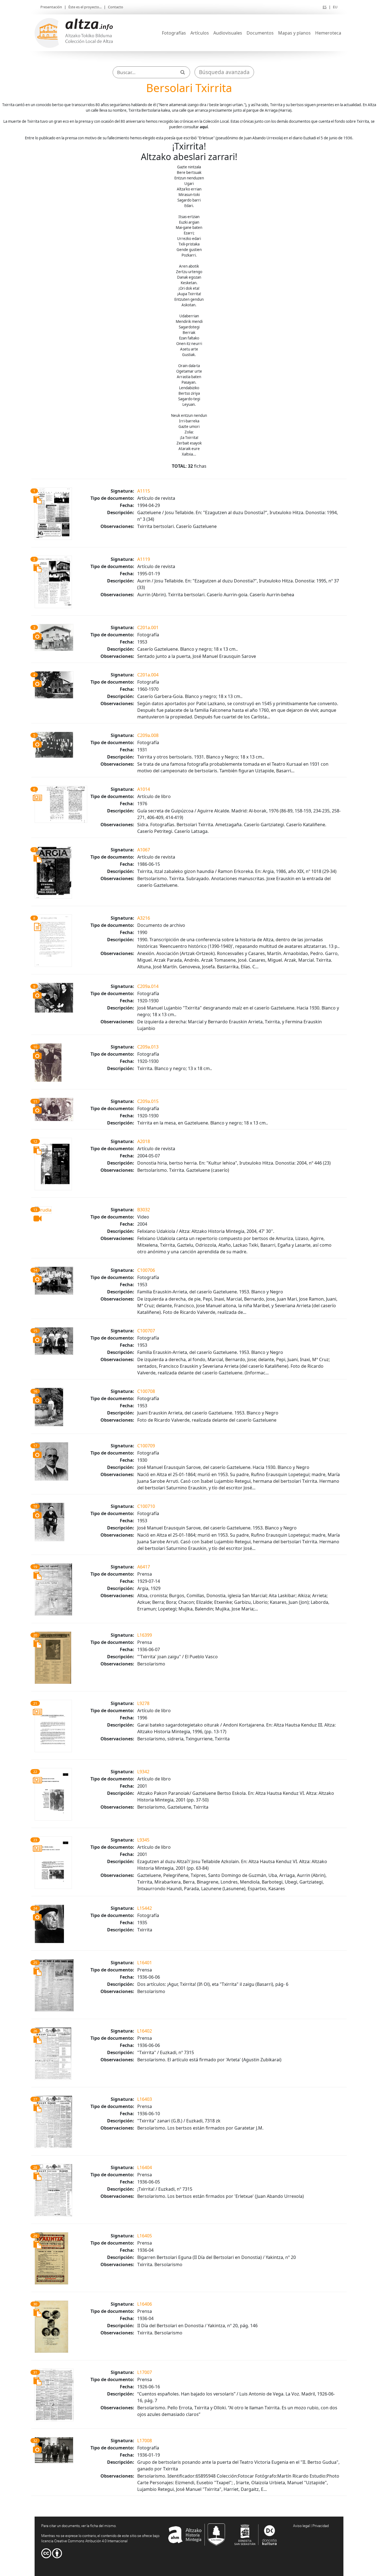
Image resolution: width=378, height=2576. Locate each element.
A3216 (144, 918)
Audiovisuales (228, 33)
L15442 (145, 1908)
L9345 (143, 1840)
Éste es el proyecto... (85, 7)
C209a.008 (148, 735)
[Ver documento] (53, 513)
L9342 (143, 1772)
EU (335, 7)
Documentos (260, 33)
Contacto (116, 7)
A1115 (144, 491)
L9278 (143, 1703)
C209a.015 (148, 1101)
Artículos (200, 33)
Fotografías (174, 33)
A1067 (144, 850)
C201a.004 (148, 675)
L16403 (145, 2099)
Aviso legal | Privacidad (311, 2526)
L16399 (145, 1635)
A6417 (144, 1567)
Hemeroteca (328, 33)
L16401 (145, 1963)
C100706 (146, 1270)
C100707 (146, 1331)
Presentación (51, 7)
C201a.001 (148, 627)
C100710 (146, 1506)
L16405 (145, 2236)
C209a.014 (148, 986)
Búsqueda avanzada (224, 72)
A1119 (144, 559)
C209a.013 (148, 1047)
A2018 (144, 1141)
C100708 (146, 1391)
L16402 (145, 2031)
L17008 (145, 2441)
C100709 (146, 1446)
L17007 (145, 2372)
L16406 (145, 2304)
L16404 (145, 2167)
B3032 (144, 1210)
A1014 (144, 789)
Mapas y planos (294, 33)
